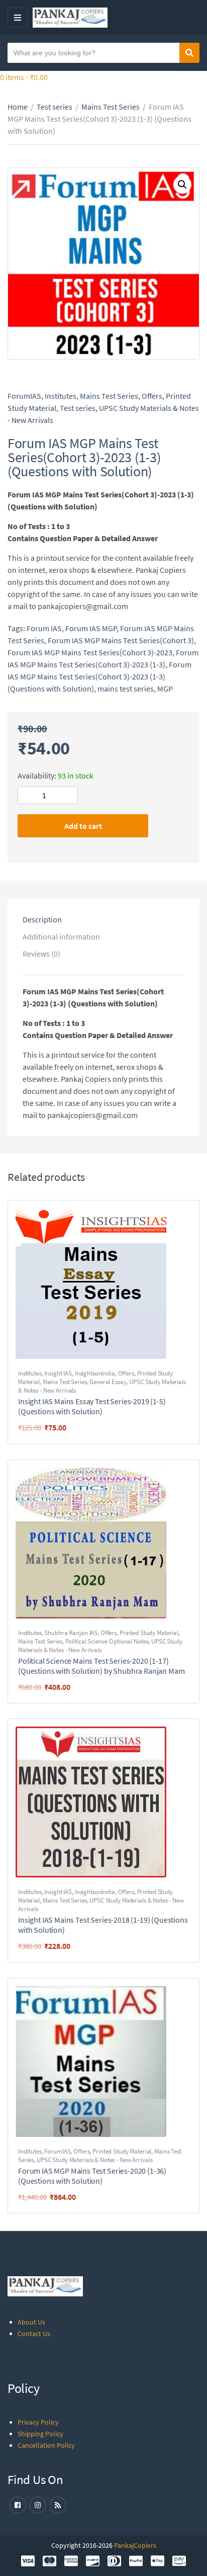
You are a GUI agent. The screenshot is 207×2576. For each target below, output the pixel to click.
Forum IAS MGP (91, 628)
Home (18, 107)
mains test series (126, 689)
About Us (31, 2322)
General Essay (108, 1382)
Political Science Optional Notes (107, 1641)
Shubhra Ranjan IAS (71, 1633)
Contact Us (34, 2334)
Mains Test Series (111, 107)
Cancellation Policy (46, 2445)
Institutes (61, 396)
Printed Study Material (149, 1633)
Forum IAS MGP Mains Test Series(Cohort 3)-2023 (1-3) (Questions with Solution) (99, 676)
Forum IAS (44, 628)
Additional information (61, 936)
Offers (152, 396)
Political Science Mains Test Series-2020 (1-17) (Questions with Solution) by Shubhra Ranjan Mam (101, 1666)
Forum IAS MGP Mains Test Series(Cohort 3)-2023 (90, 652)
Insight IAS (58, 1373)
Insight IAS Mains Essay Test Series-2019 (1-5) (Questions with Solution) (92, 1406)
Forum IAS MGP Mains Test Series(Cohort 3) (121, 640)
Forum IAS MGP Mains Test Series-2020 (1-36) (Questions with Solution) (92, 2176)
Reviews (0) (41, 954)
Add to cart (83, 826)
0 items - (24, 77)
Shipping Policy (40, 2434)
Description (42, 919)
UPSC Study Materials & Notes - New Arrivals (100, 1646)
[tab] (103, 919)
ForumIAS (24, 396)
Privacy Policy (38, 2422)
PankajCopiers (135, 2545)
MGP (165, 689)
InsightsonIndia (95, 1373)
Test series (55, 107)
